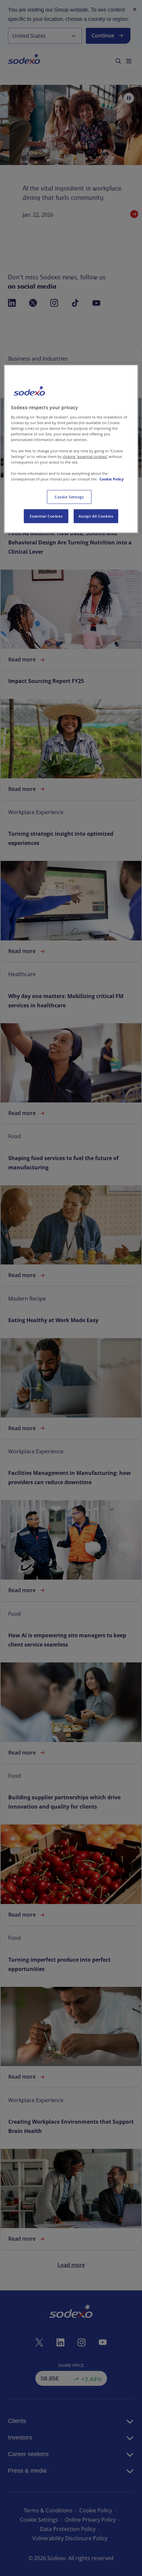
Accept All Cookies (96, 516)
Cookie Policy (111, 479)
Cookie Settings (69, 497)
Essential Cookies (46, 516)
